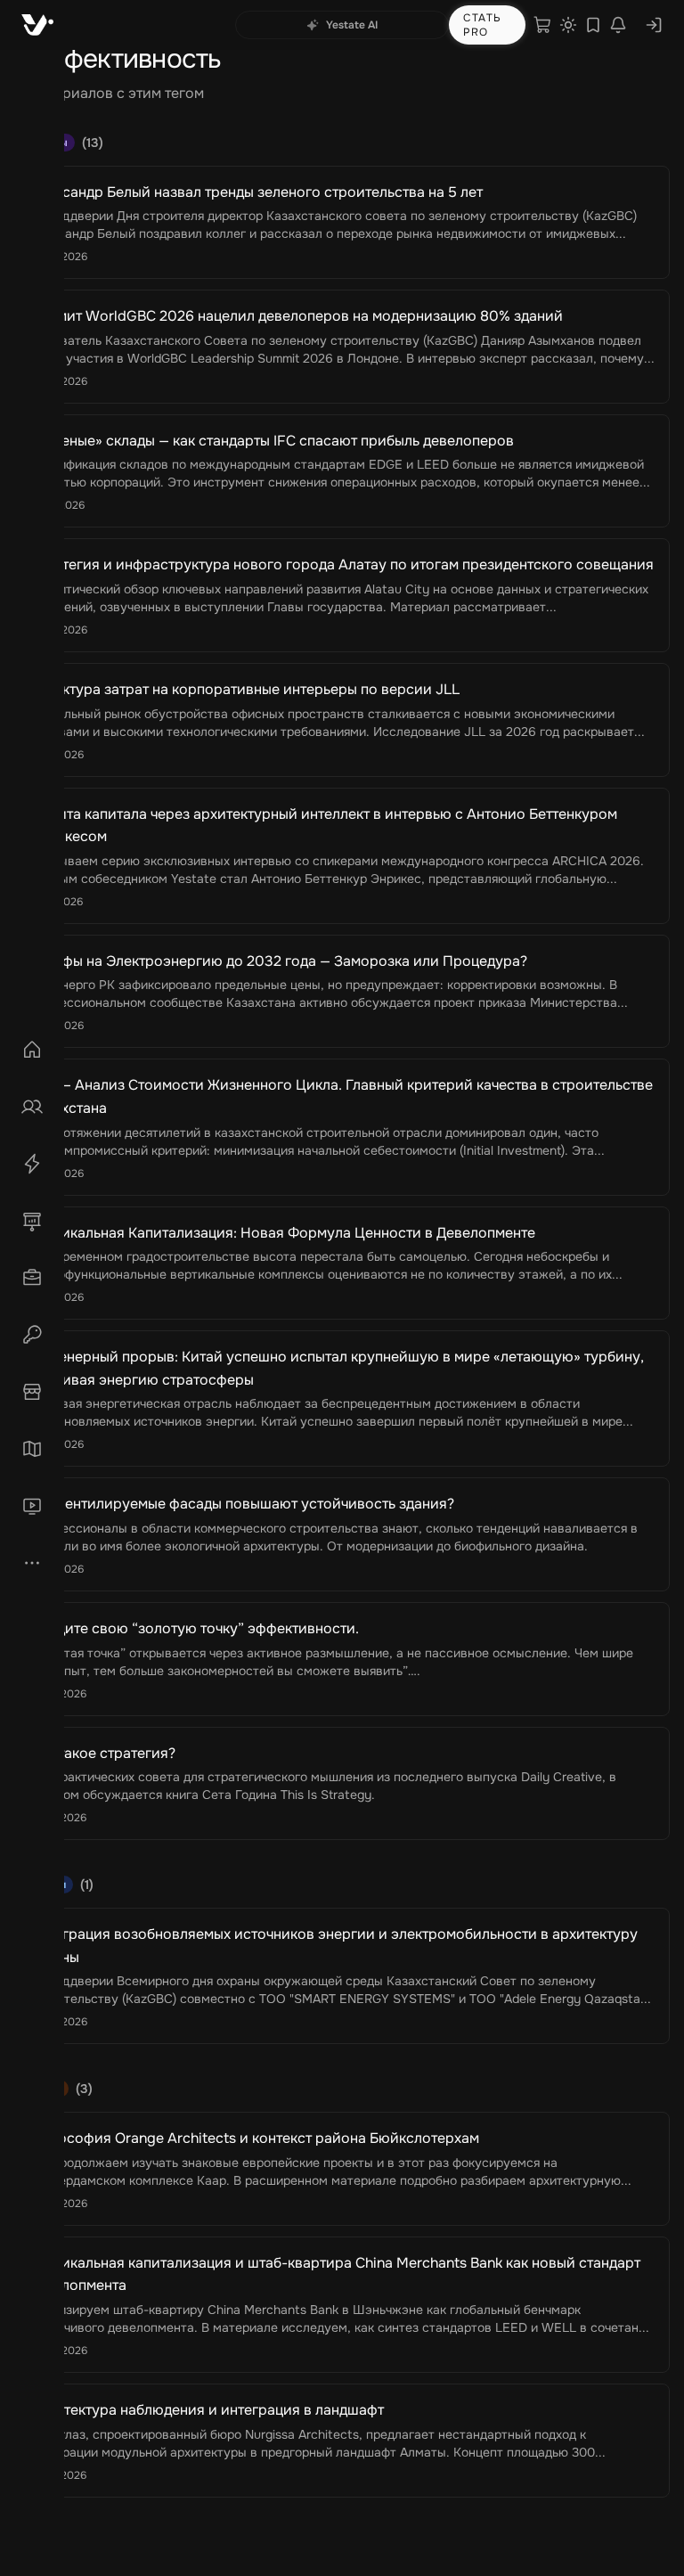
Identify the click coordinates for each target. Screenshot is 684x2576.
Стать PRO (482, 25)
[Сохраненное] (593, 25)
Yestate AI (352, 25)
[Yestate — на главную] (37, 25)
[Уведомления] (618, 25)
